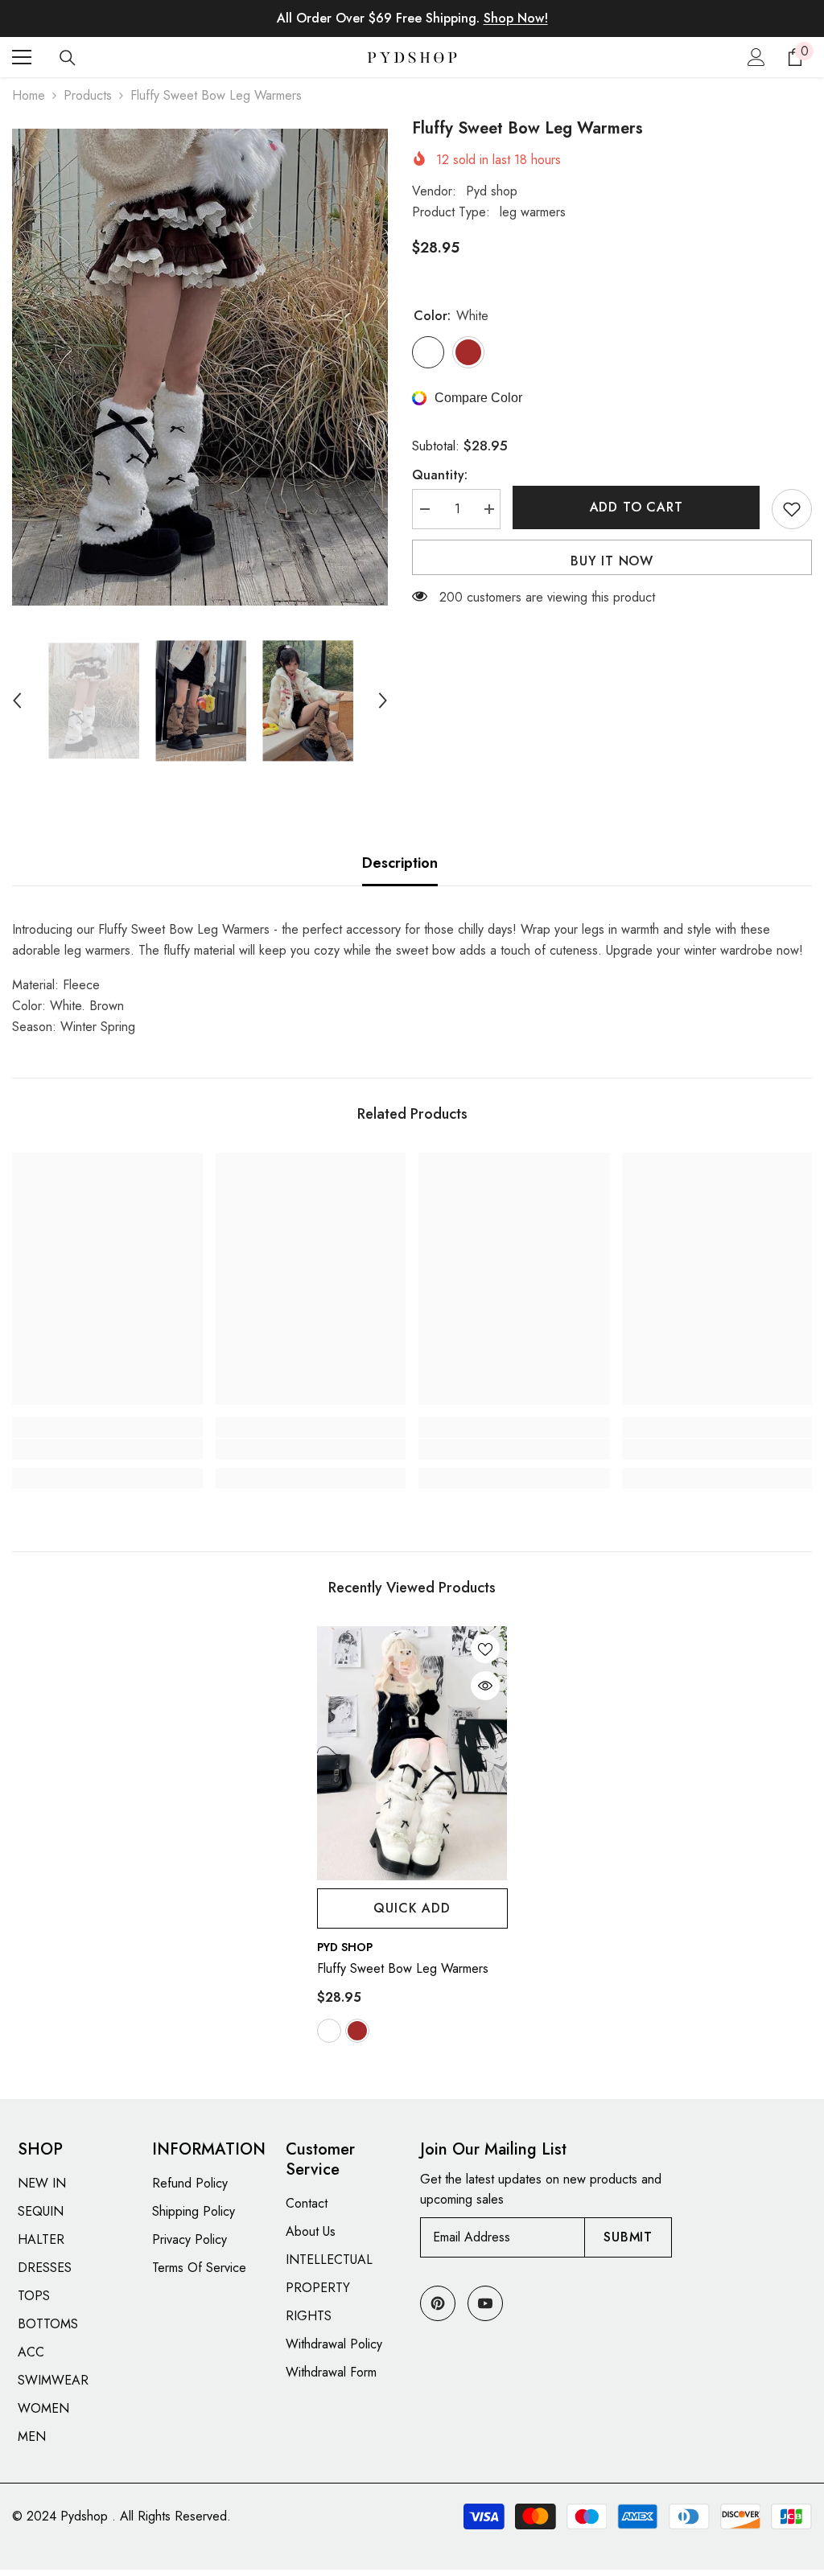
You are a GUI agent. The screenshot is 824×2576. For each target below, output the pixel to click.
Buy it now (612, 561)
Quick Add (412, 1908)
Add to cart (637, 507)
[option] (200, 367)
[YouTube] (485, 2303)
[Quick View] (485, 1686)
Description (400, 863)
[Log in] (756, 57)
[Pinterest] (438, 2303)
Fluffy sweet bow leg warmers (403, 1968)
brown (357, 2031)
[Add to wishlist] (792, 509)
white (329, 2031)
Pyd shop (492, 191)
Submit (628, 2237)
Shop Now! (516, 18)
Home (29, 95)
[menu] (22, 57)
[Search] (68, 58)
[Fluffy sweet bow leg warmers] (412, 1753)
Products (88, 95)
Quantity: (440, 475)
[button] (17, 700)
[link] (107, 1449)
